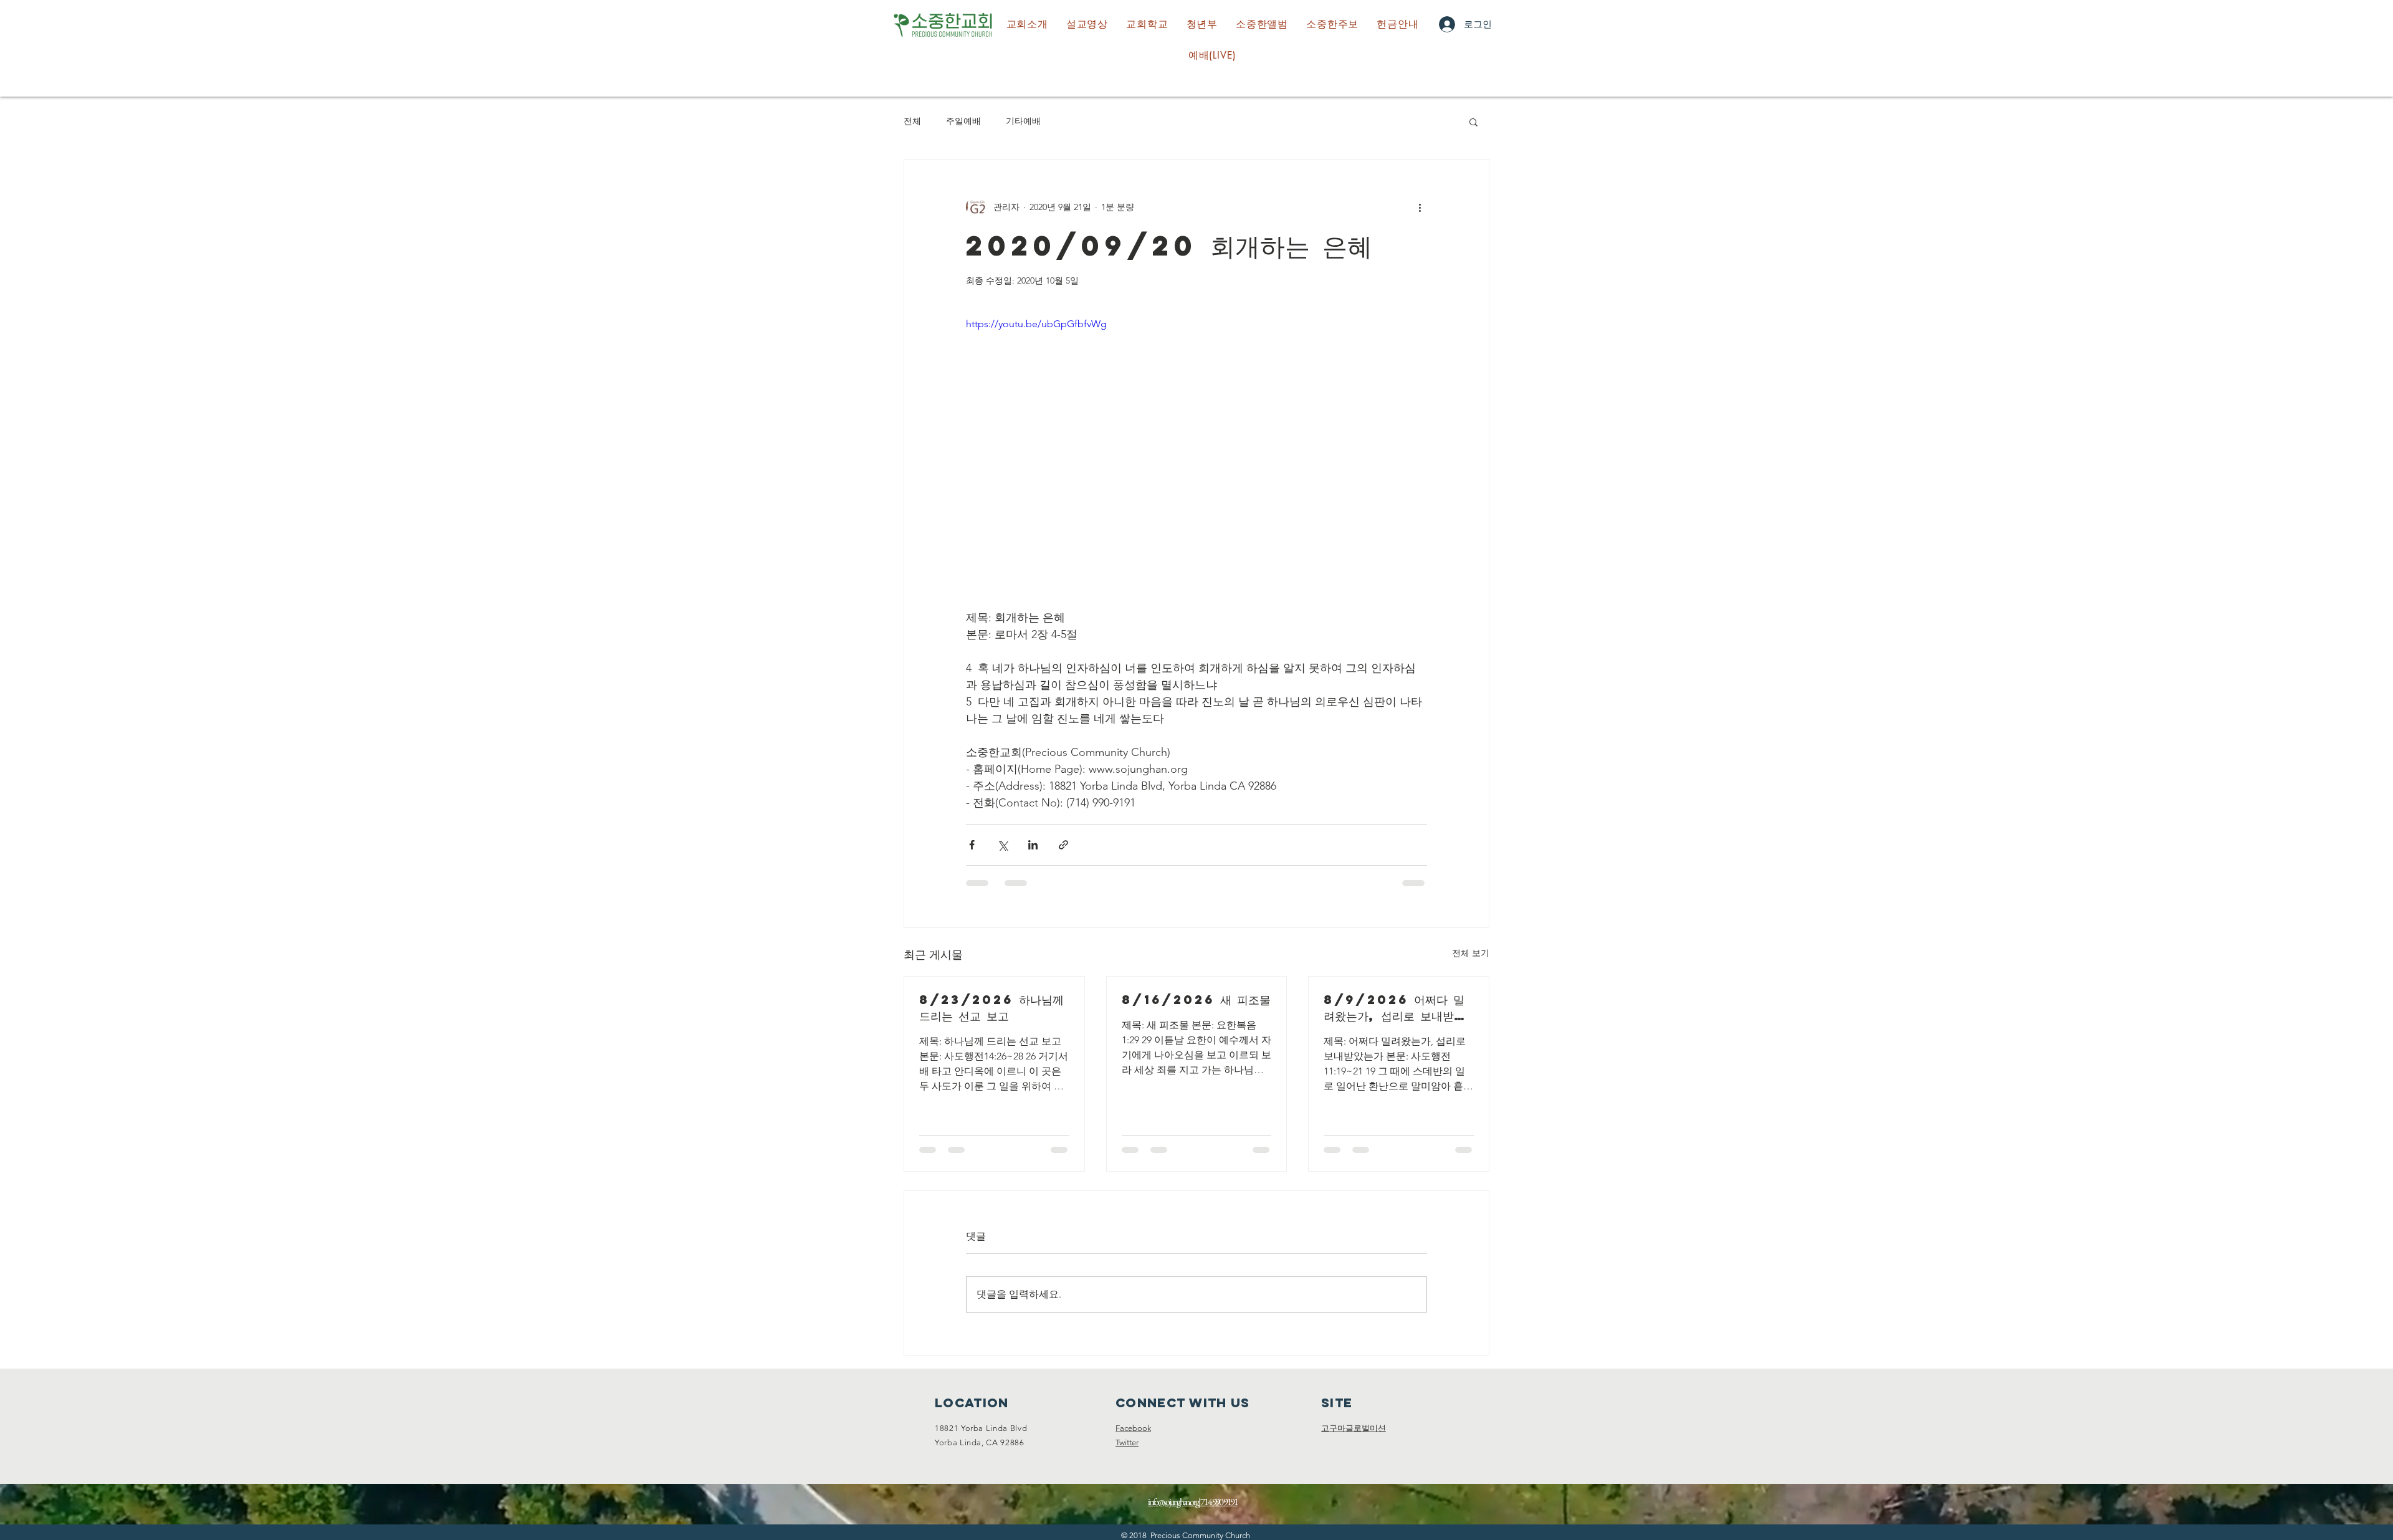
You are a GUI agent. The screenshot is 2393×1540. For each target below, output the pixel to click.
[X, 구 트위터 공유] (1002, 845)
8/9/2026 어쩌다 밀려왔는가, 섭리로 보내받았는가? (1394, 1008)
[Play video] (1196, 446)
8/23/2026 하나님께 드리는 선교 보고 (991, 1007)
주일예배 (963, 121)
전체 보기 (1471, 953)
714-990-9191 (1219, 1514)
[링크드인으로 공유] (1033, 845)
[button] (1147, 24)
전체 (912, 121)
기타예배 (1023, 121)
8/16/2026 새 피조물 (1196, 999)
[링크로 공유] (1063, 845)
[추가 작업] (1420, 207)
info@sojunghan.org (1173, 1514)
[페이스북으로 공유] (972, 845)
